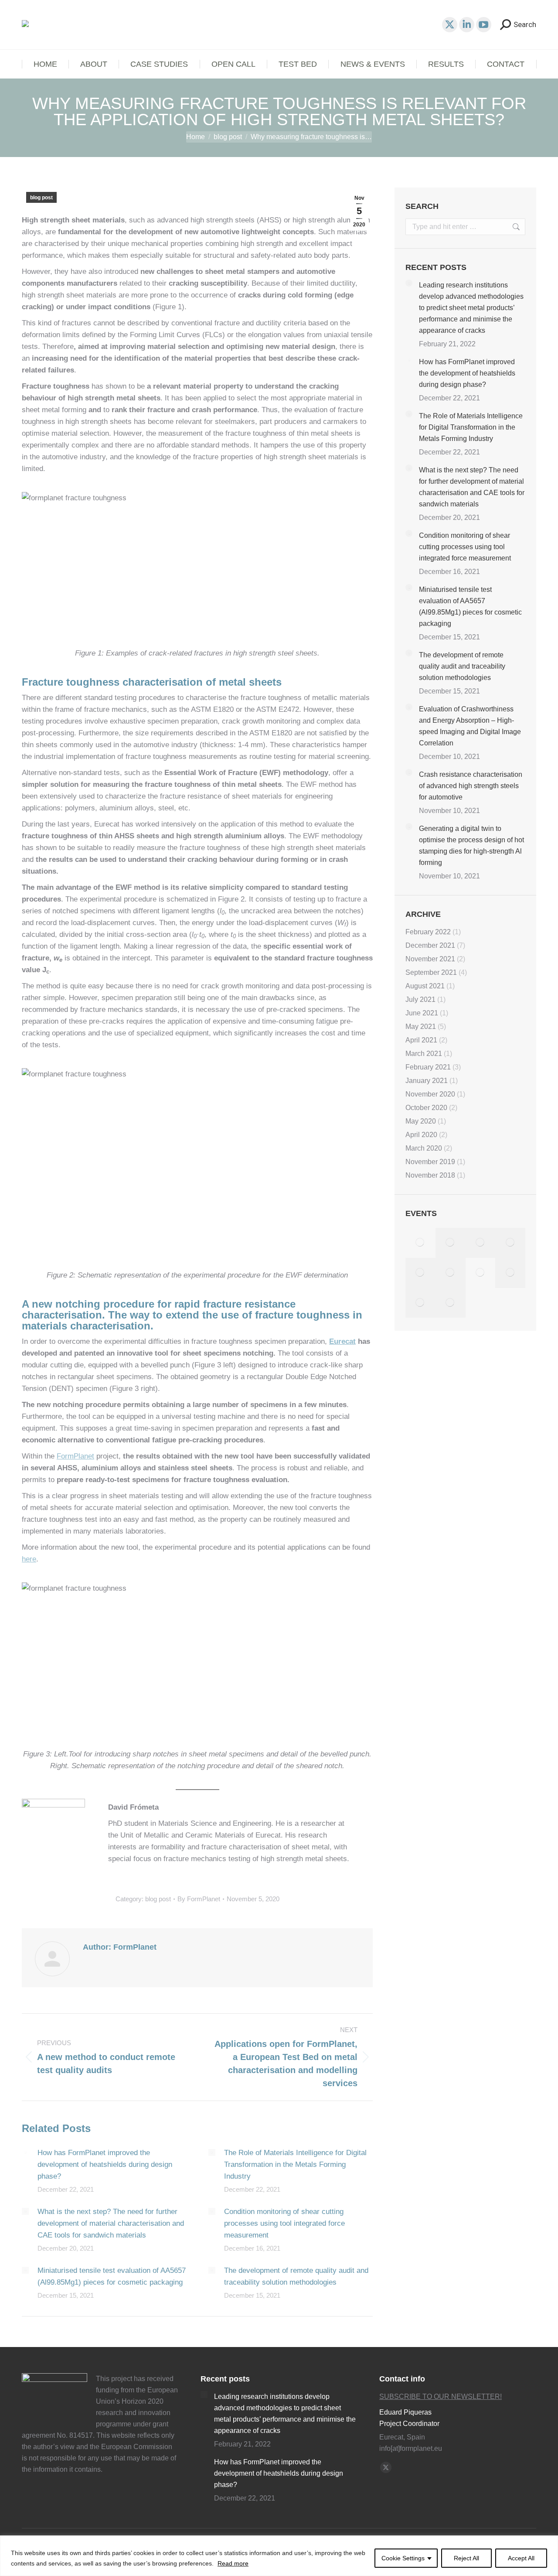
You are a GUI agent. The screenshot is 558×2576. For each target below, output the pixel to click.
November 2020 (430, 1094)
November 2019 (430, 1162)
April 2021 (421, 1040)
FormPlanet (75, 1456)
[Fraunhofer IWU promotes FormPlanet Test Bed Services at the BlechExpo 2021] (510, 1243)
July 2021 (420, 999)
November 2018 (430, 1175)
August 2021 (425, 986)
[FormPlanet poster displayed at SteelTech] (420, 1273)
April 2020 (421, 1135)
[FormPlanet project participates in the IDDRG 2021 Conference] (510, 1273)
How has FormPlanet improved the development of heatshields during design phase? (105, 2164)
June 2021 (422, 1013)
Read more (233, 2563)
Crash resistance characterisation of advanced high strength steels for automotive (471, 786)
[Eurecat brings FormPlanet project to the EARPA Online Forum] (481, 1243)
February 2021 (428, 1067)
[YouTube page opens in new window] (484, 25)
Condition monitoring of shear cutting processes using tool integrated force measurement (284, 2223)
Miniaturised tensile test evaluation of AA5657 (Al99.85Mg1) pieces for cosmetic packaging (112, 2276)
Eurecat (342, 1341)
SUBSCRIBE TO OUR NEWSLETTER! (441, 2397)
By (199, 1899)
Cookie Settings (403, 2558)
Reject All (466, 2558)
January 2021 (427, 1081)
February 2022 (428, 932)
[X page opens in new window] (450, 25)
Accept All (521, 2558)
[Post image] (25, 2152)
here (29, 1559)
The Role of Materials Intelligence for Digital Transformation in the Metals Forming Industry (295, 2164)
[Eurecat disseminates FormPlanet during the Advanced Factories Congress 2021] (420, 1303)
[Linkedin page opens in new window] (467, 25)
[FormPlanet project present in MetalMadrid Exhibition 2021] (451, 1243)
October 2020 (426, 1108)
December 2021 (430, 945)
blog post (41, 198)
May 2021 (421, 1027)
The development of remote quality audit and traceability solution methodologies (296, 2276)
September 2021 (431, 972)
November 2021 (430, 959)
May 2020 (421, 1121)
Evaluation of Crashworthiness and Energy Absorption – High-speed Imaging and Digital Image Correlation (470, 726)
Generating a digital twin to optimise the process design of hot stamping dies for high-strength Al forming (471, 846)
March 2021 (424, 1054)
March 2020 (424, 1148)
